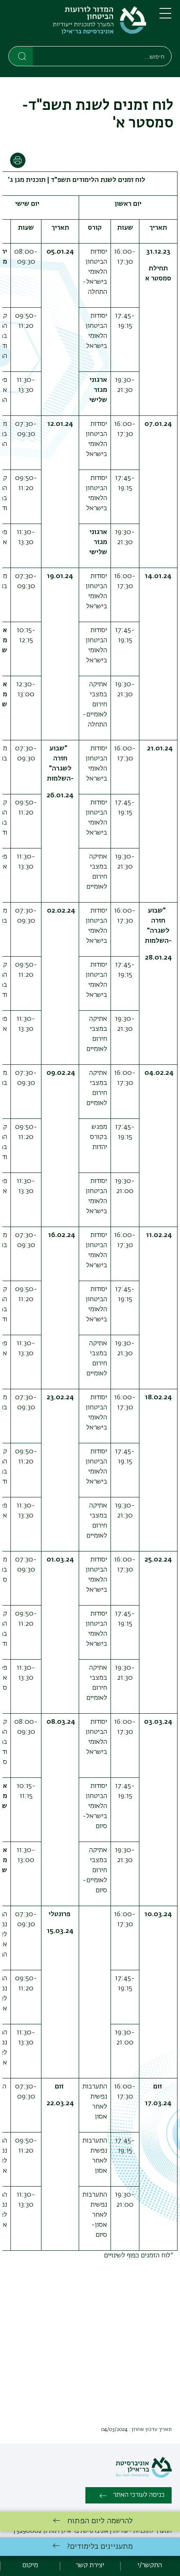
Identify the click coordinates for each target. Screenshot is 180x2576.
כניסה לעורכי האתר (139, 2495)
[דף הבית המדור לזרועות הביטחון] (77, 25)
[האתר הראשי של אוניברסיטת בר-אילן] (144, 2476)
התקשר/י (150, 2566)
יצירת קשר (90, 2566)
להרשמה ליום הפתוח (100, 2521)
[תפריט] (165, 17)
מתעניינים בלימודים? (100, 2547)
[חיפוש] (21, 56)
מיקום (30, 2566)
